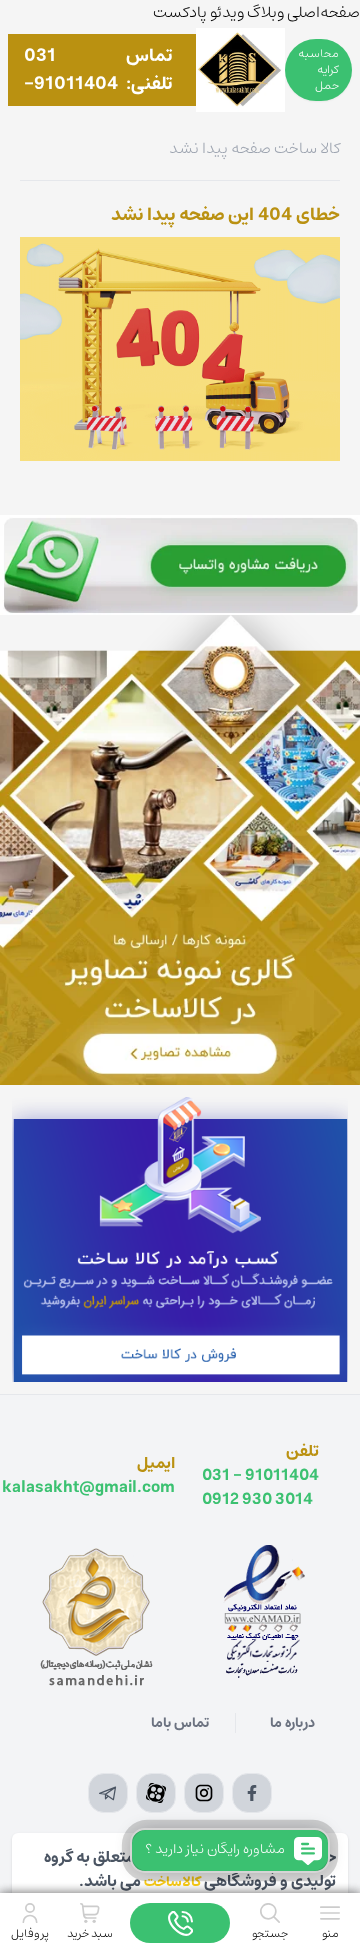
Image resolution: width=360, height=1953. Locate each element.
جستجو (270, 1933)
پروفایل (30, 1933)
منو (330, 1933)
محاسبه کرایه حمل (318, 69)
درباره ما (292, 1723)
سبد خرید (90, 1933)
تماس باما (180, 1723)
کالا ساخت (307, 148)
